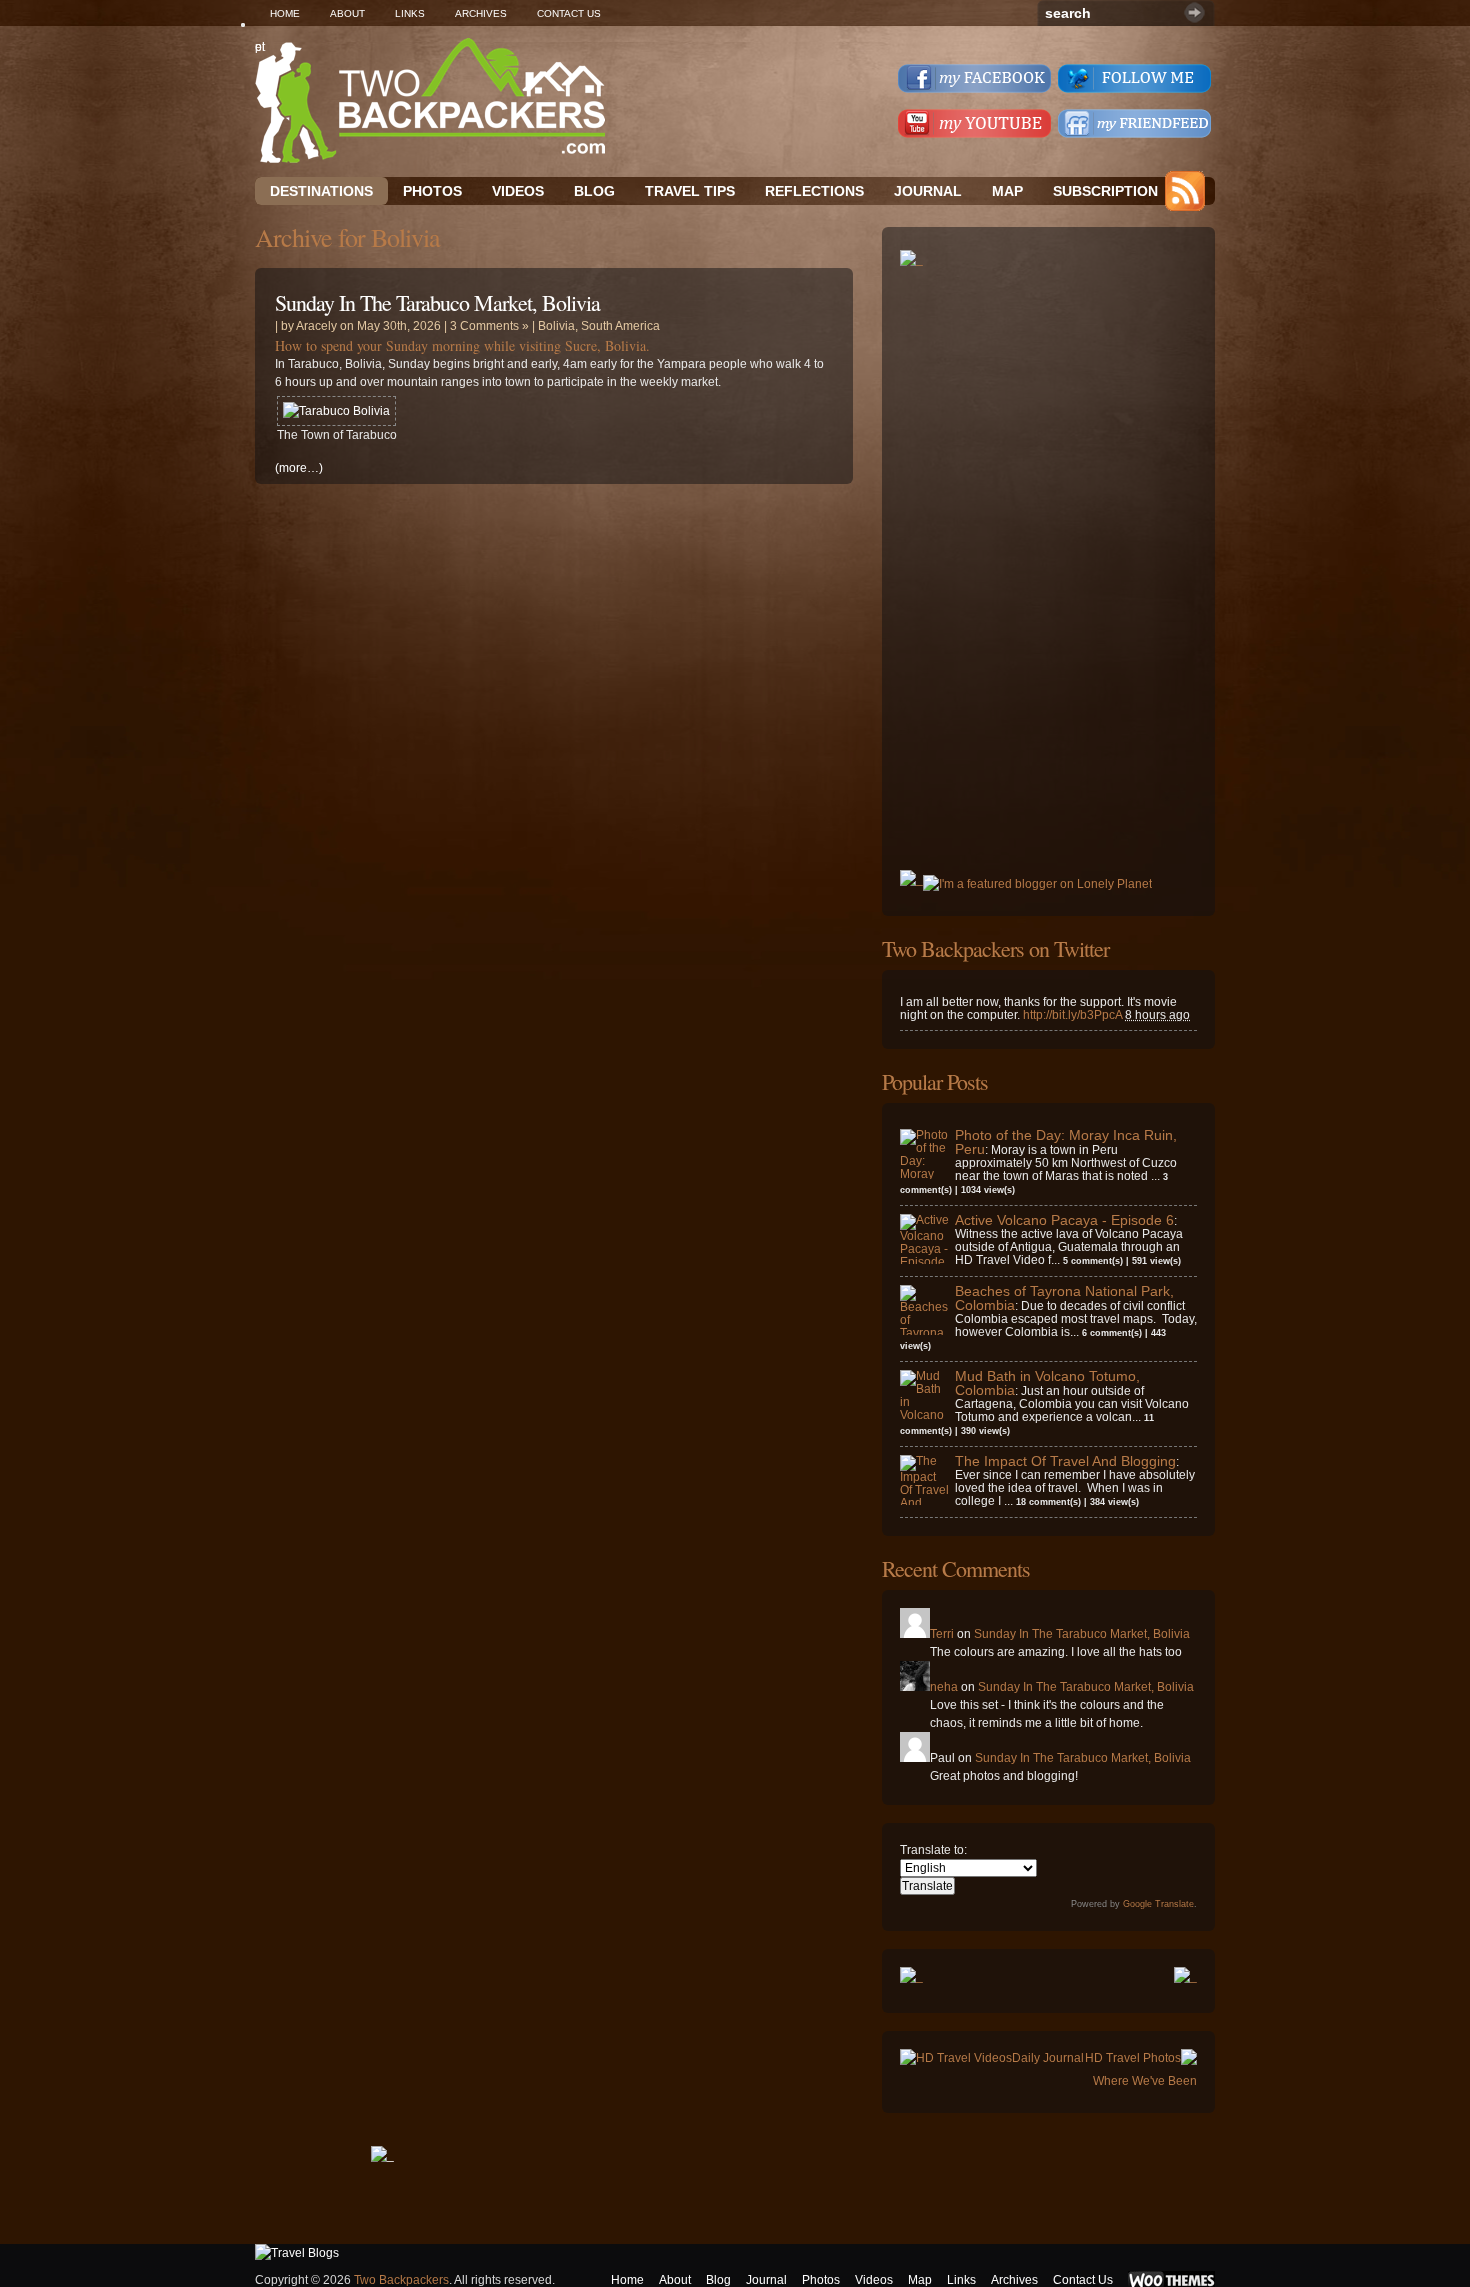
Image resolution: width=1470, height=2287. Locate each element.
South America (620, 326)
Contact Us (569, 13)
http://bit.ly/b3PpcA (1072, 1015)
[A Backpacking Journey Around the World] (430, 100)
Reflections (814, 191)
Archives (481, 13)
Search (1194, 12)
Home (285, 13)
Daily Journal (1048, 2058)
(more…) (299, 468)
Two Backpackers (401, 2280)
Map (1007, 191)
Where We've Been (1145, 2081)
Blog (594, 191)
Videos (518, 191)
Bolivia (556, 326)
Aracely (316, 326)
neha (944, 1687)
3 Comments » (489, 326)
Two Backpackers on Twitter (995, 948)
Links (410, 13)
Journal (928, 191)
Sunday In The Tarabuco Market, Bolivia (437, 302)
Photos (821, 2280)
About (347, 13)
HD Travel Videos (964, 2058)
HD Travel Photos (1133, 2058)
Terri (942, 1634)
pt (260, 47)
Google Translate (1158, 1904)
